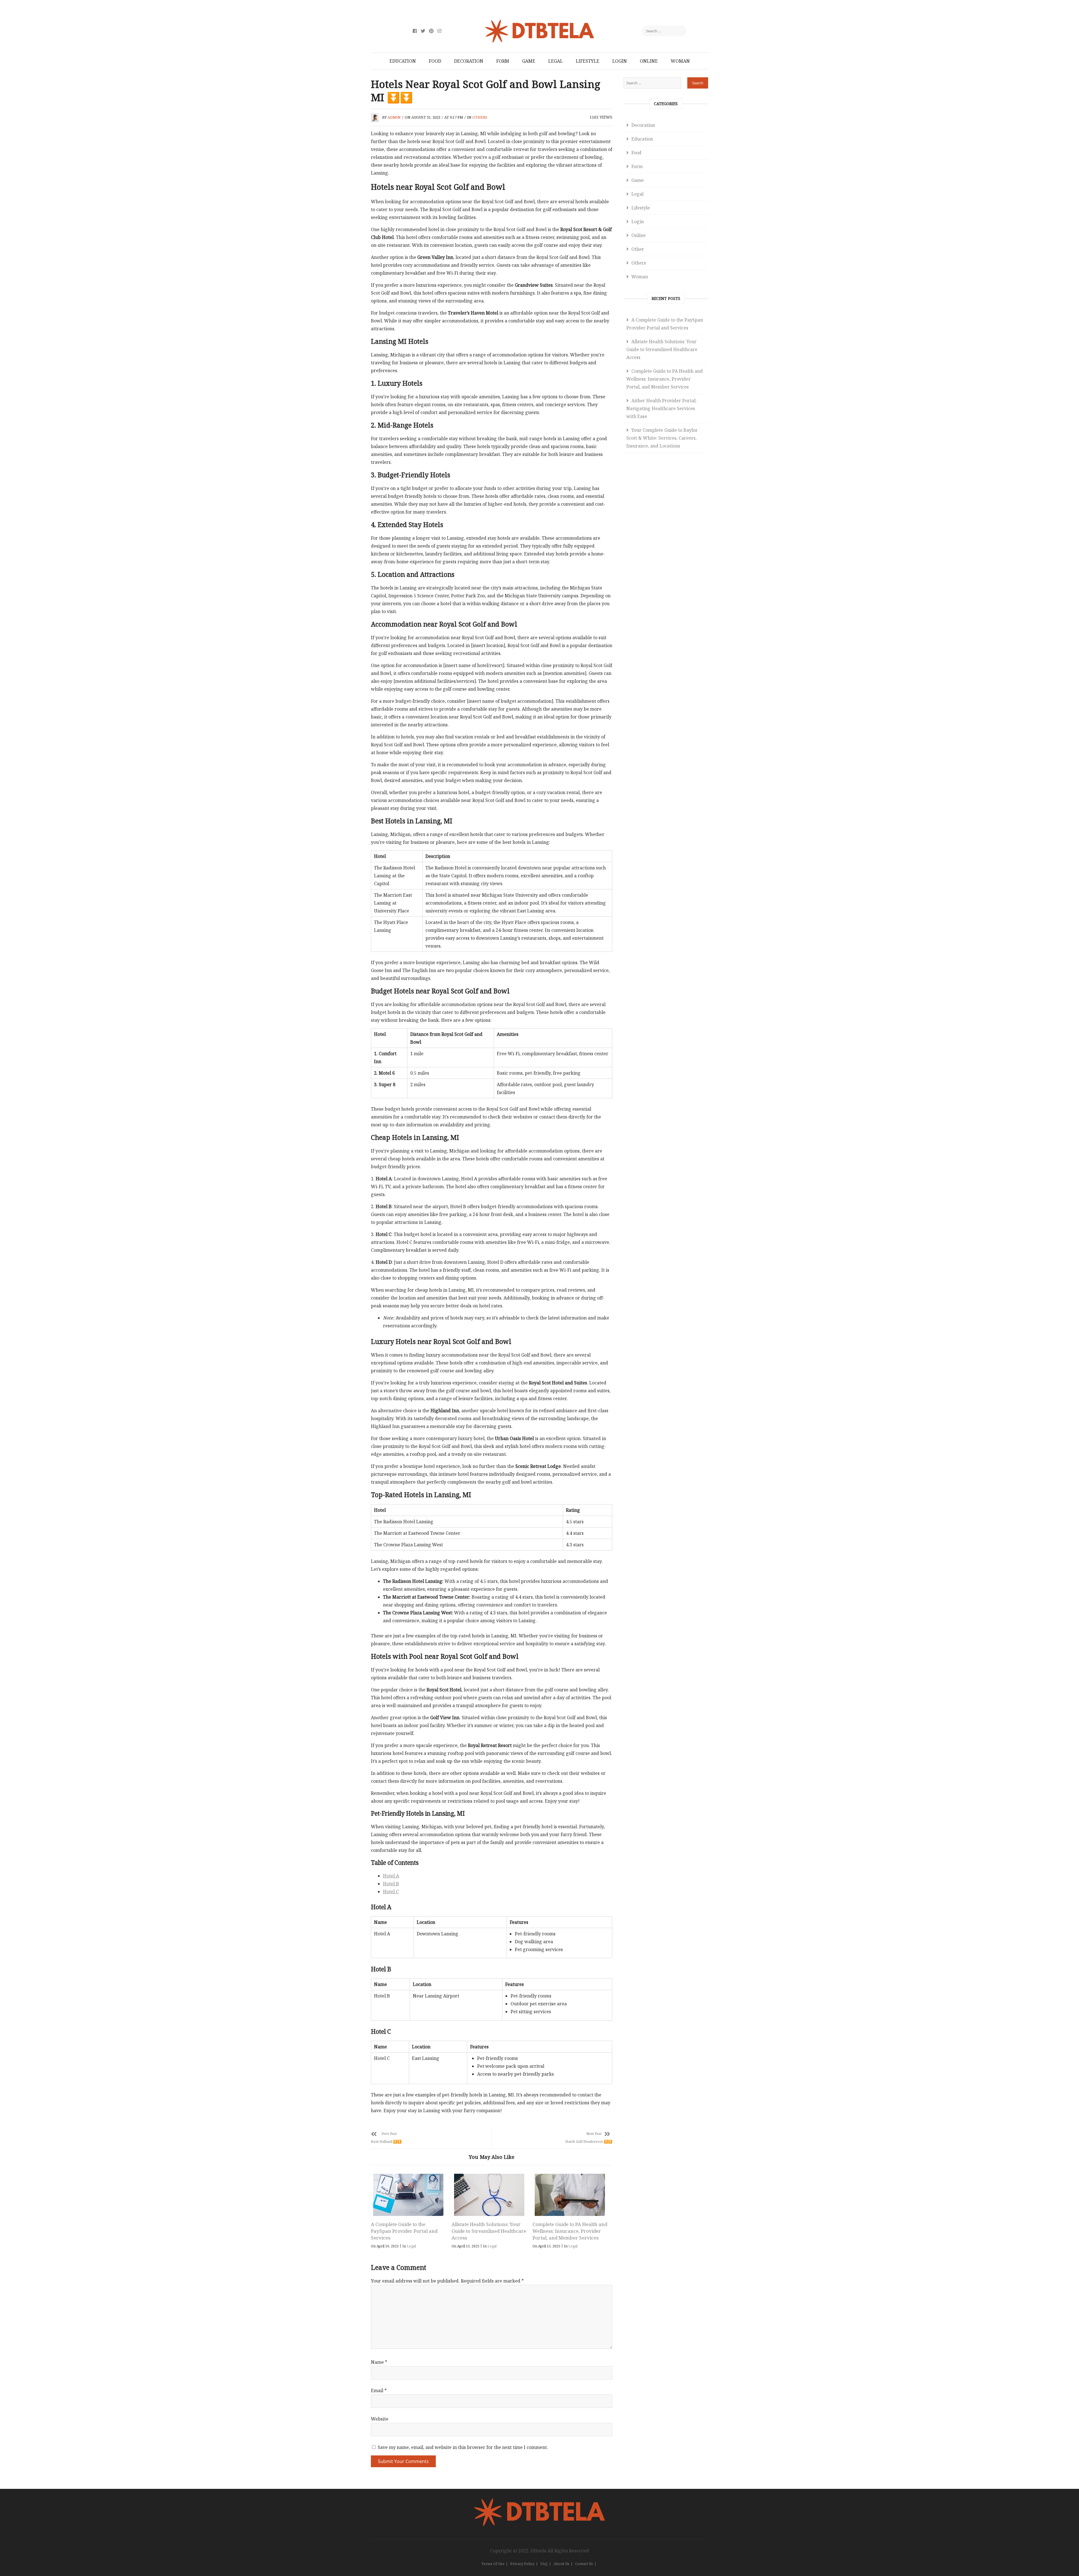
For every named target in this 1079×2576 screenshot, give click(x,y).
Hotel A (391, 1876)
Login (620, 61)
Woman (680, 61)
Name (379, 2362)
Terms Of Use (493, 2564)
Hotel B (391, 1884)
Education (403, 61)
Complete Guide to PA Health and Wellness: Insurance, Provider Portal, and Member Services (570, 2231)
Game (529, 61)
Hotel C (391, 1892)
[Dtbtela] (539, 2502)
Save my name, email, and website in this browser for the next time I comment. (463, 2447)
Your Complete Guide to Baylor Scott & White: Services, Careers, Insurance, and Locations (662, 438)
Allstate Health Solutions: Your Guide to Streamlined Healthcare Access (489, 2231)
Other (638, 249)
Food (435, 61)
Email (379, 2390)
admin (394, 117)
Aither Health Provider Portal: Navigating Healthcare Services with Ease (661, 408)
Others (480, 117)
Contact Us (584, 2564)
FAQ (544, 2564)
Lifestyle (588, 61)
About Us (561, 2564)
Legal (556, 61)
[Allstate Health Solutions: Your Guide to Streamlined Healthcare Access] (489, 2195)
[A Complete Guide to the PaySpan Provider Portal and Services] (408, 2195)
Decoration (469, 61)
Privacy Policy (522, 2564)
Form (503, 61)
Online (649, 61)
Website (380, 2419)
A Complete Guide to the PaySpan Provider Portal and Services (404, 2231)
